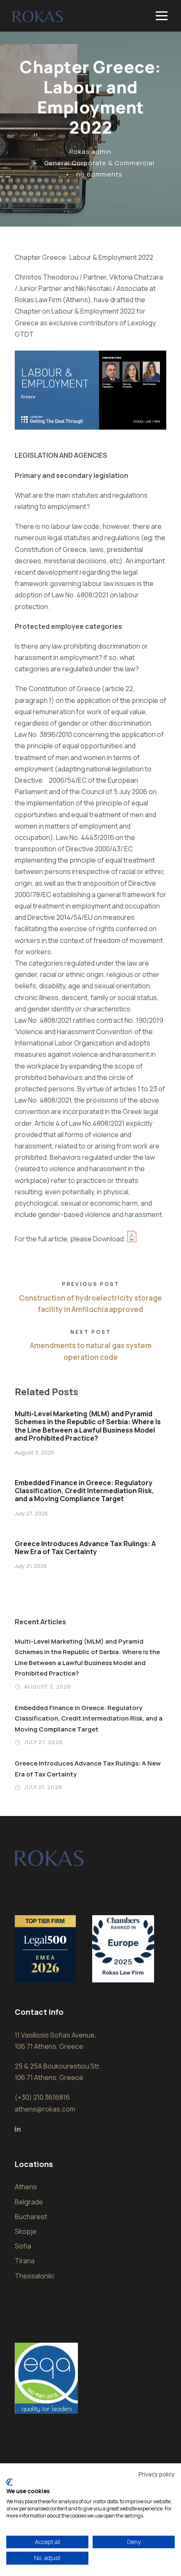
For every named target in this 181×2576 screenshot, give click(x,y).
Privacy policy (157, 2474)
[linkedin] (18, 2129)
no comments (99, 174)
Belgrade (29, 2202)
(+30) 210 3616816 (42, 2097)
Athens (26, 2187)
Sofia (23, 2246)
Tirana (25, 2261)
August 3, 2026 (35, 1452)
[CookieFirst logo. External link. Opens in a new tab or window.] (9, 2482)
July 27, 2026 (31, 1513)
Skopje (26, 2231)
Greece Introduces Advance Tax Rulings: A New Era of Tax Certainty (85, 1548)
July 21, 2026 (31, 1566)
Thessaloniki (34, 2276)
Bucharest (31, 2217)
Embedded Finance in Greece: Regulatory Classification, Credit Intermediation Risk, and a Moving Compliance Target (84, 1491)
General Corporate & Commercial (99, 163)
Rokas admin (90, 152)
